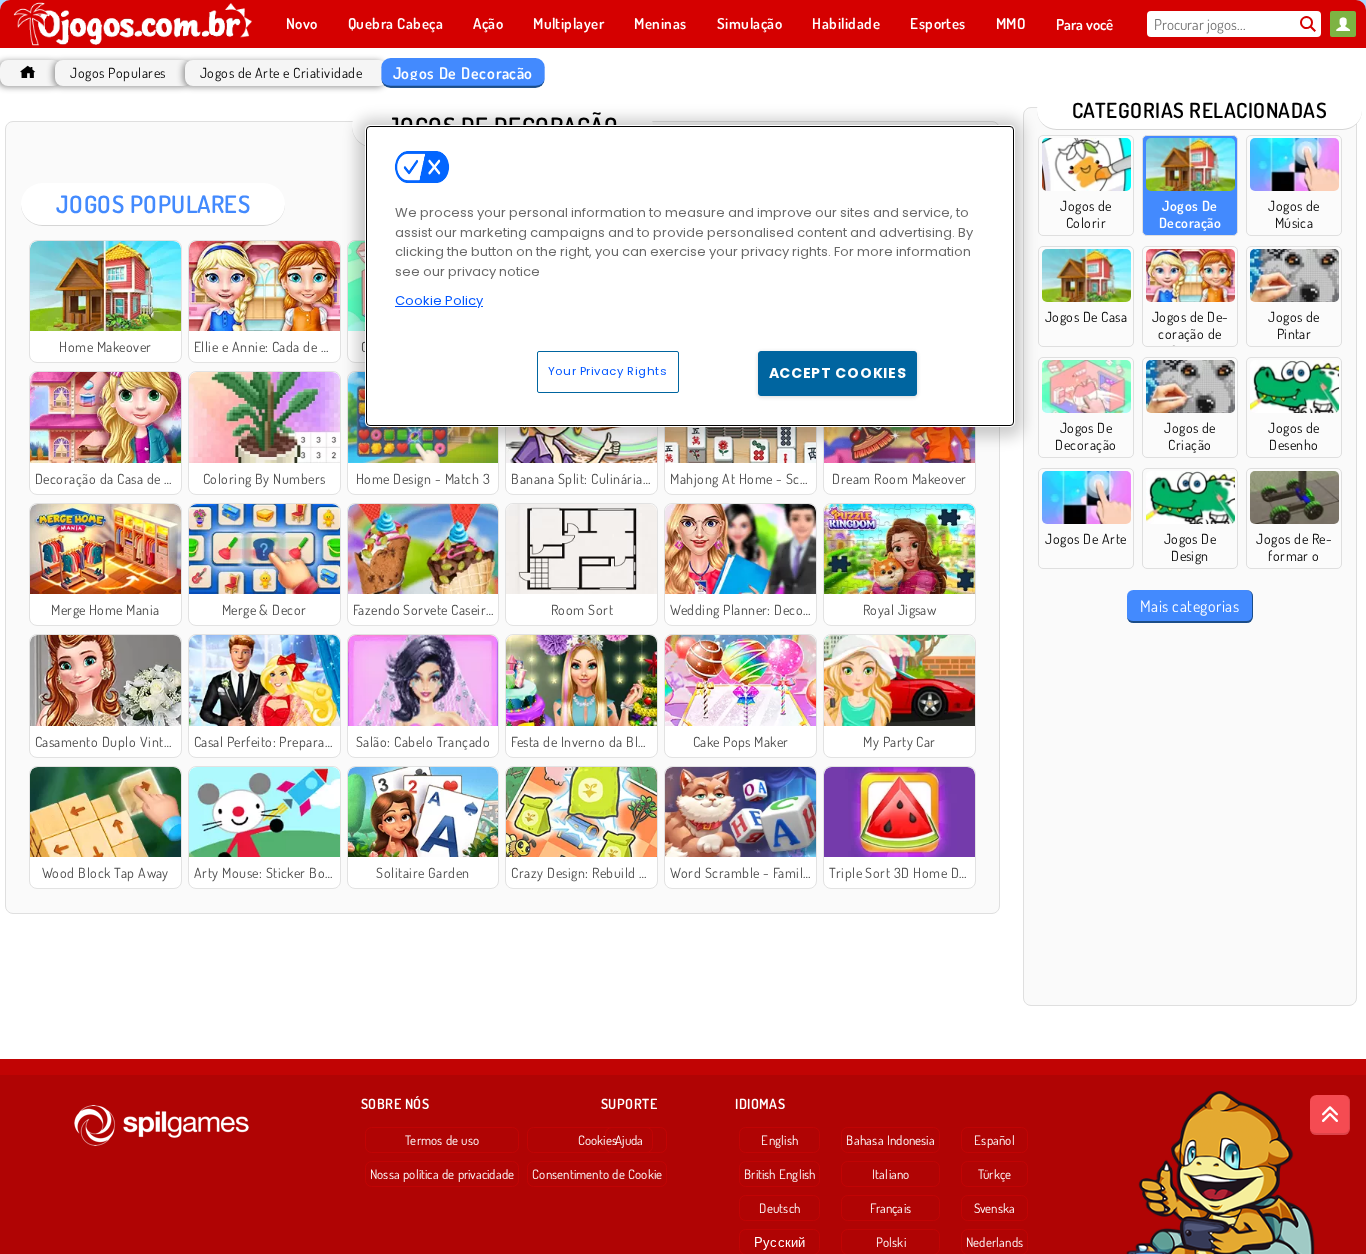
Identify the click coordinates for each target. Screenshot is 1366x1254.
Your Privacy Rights (608, 371)
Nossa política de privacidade (442, 1174)
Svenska (995, 1208)
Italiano (891, 1174)
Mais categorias (1189, 606)
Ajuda (629, 1140)
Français (890, 1208)
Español (994, 1140)
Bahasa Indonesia (890, 1140)
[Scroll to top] (1330, 1115)
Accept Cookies (838, 373)
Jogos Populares (117, 72)
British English (779, 1174)
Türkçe (994, 1174)
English (779, 1140)
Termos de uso (442, 1140)
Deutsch (779, 1208)
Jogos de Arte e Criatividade (281, 72)
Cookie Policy (439, 300)
